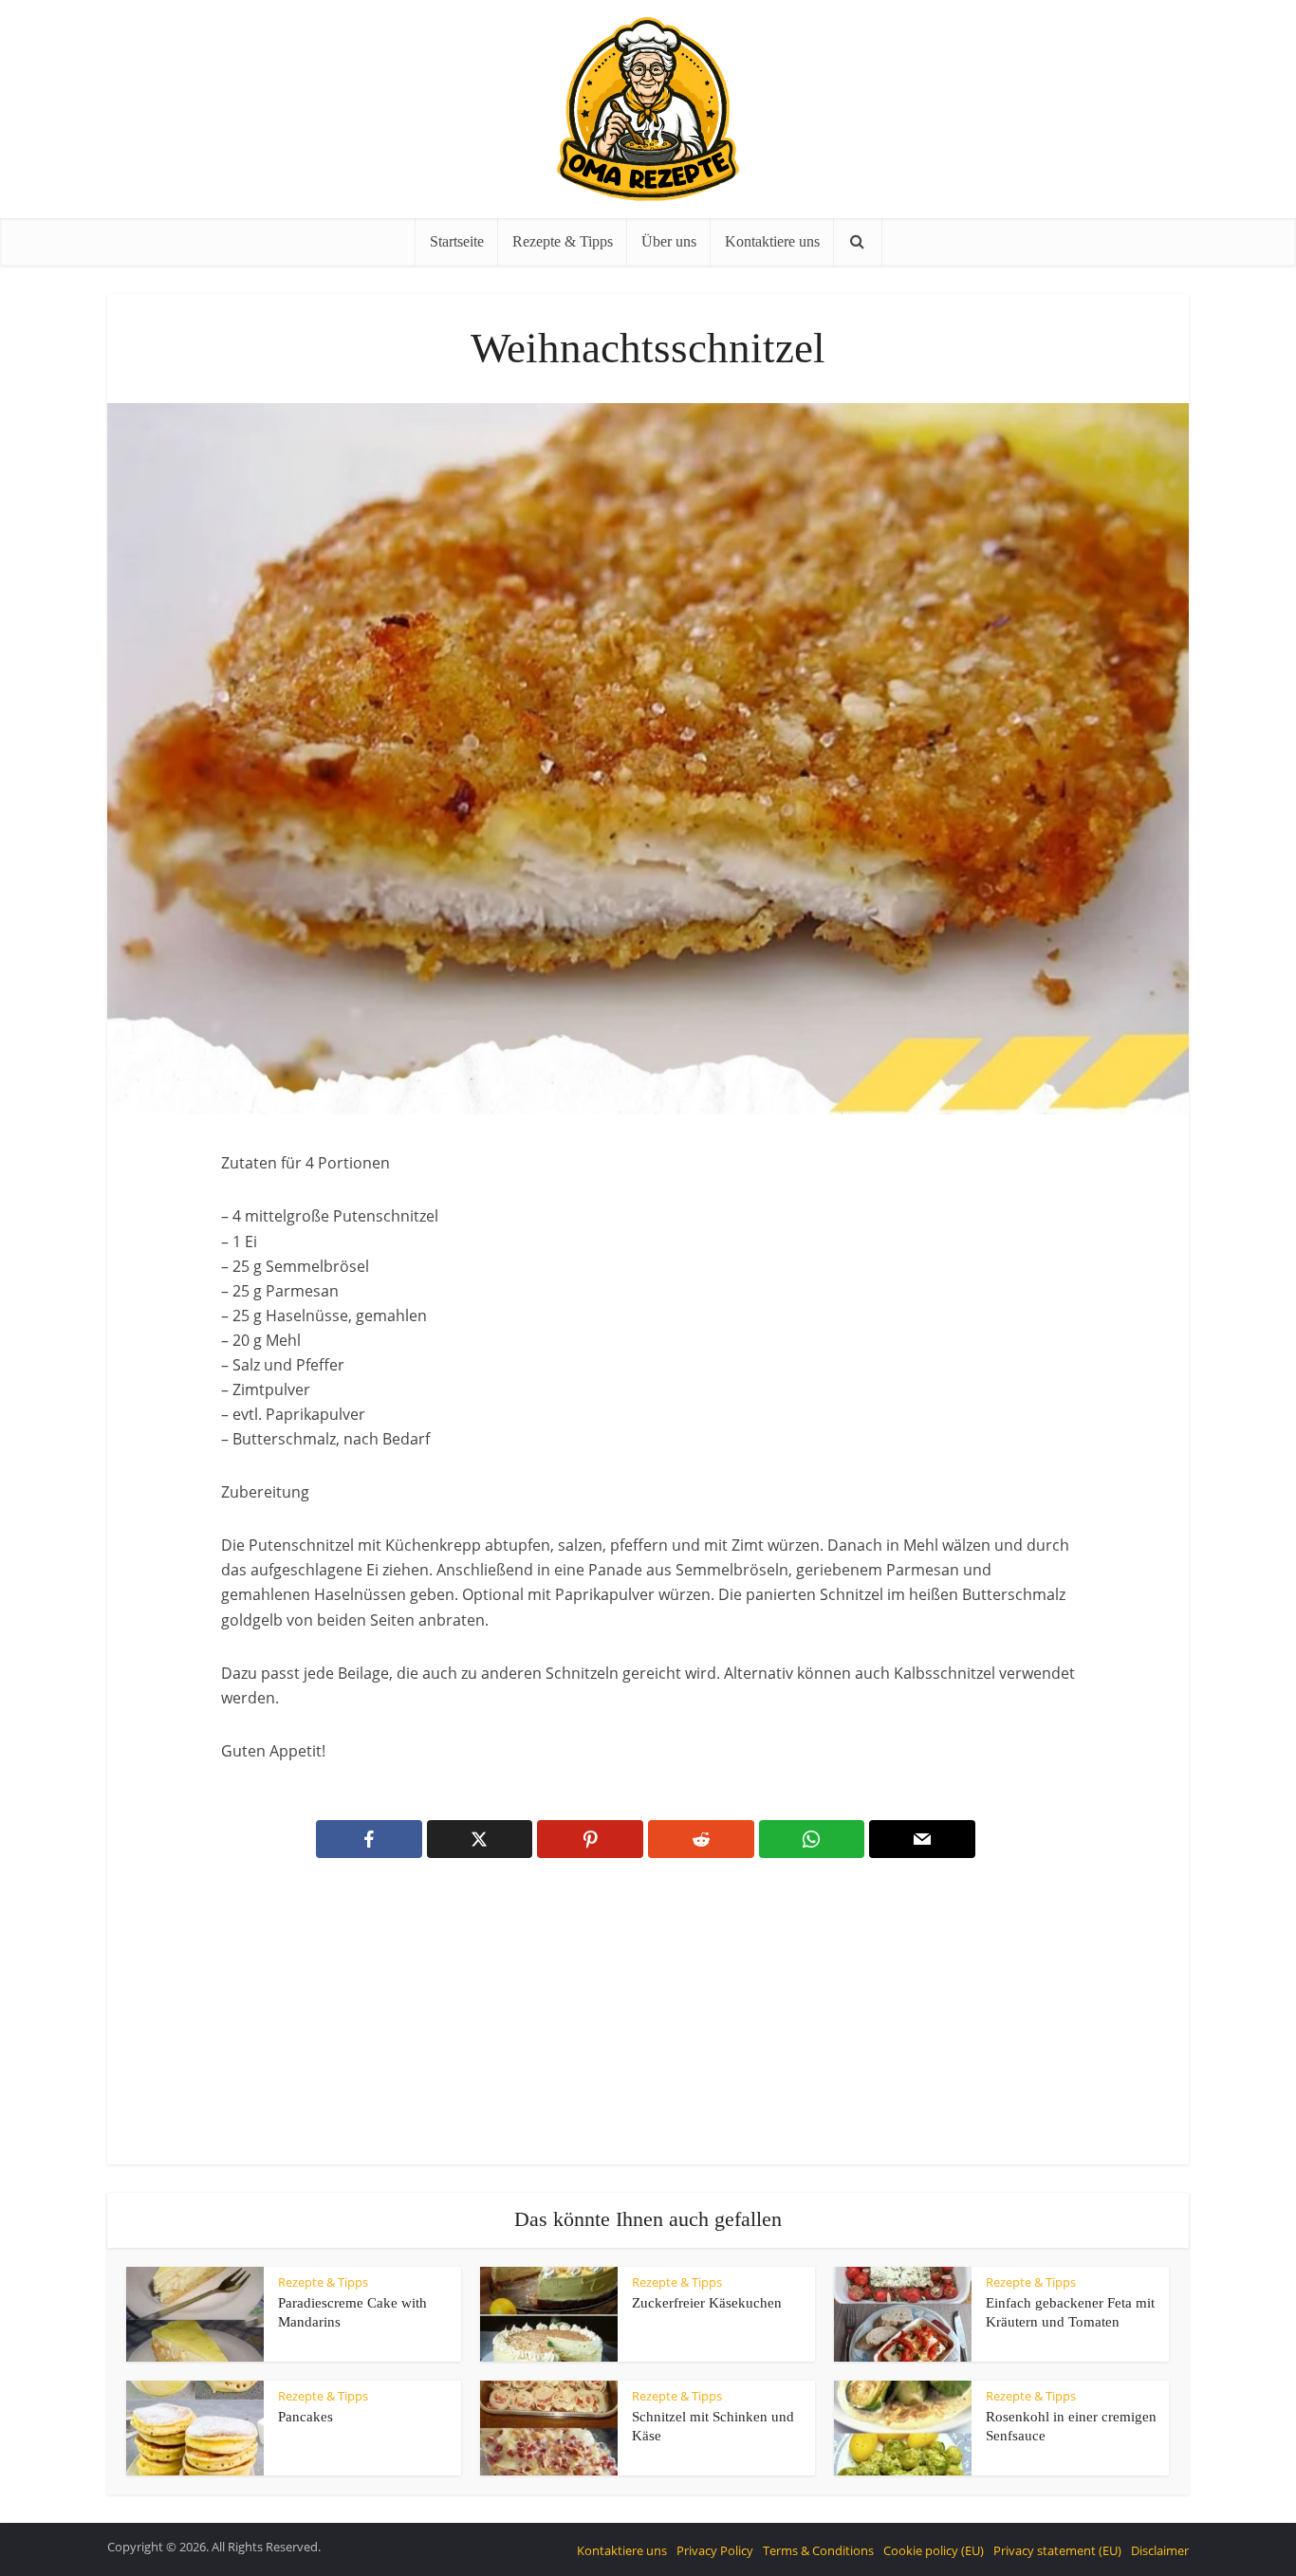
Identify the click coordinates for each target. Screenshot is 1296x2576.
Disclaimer (1160, 2550)
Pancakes (305, 2417)
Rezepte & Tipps (563, 241)
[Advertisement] (648, 2024)
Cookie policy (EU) (934, 2550)
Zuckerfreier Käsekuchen (707, 2303)
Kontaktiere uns (772, 241)
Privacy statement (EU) (1057, 2550)
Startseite (457, 241)
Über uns (669, 241)
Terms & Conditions (818, 2550)
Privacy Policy (715, 2550)
